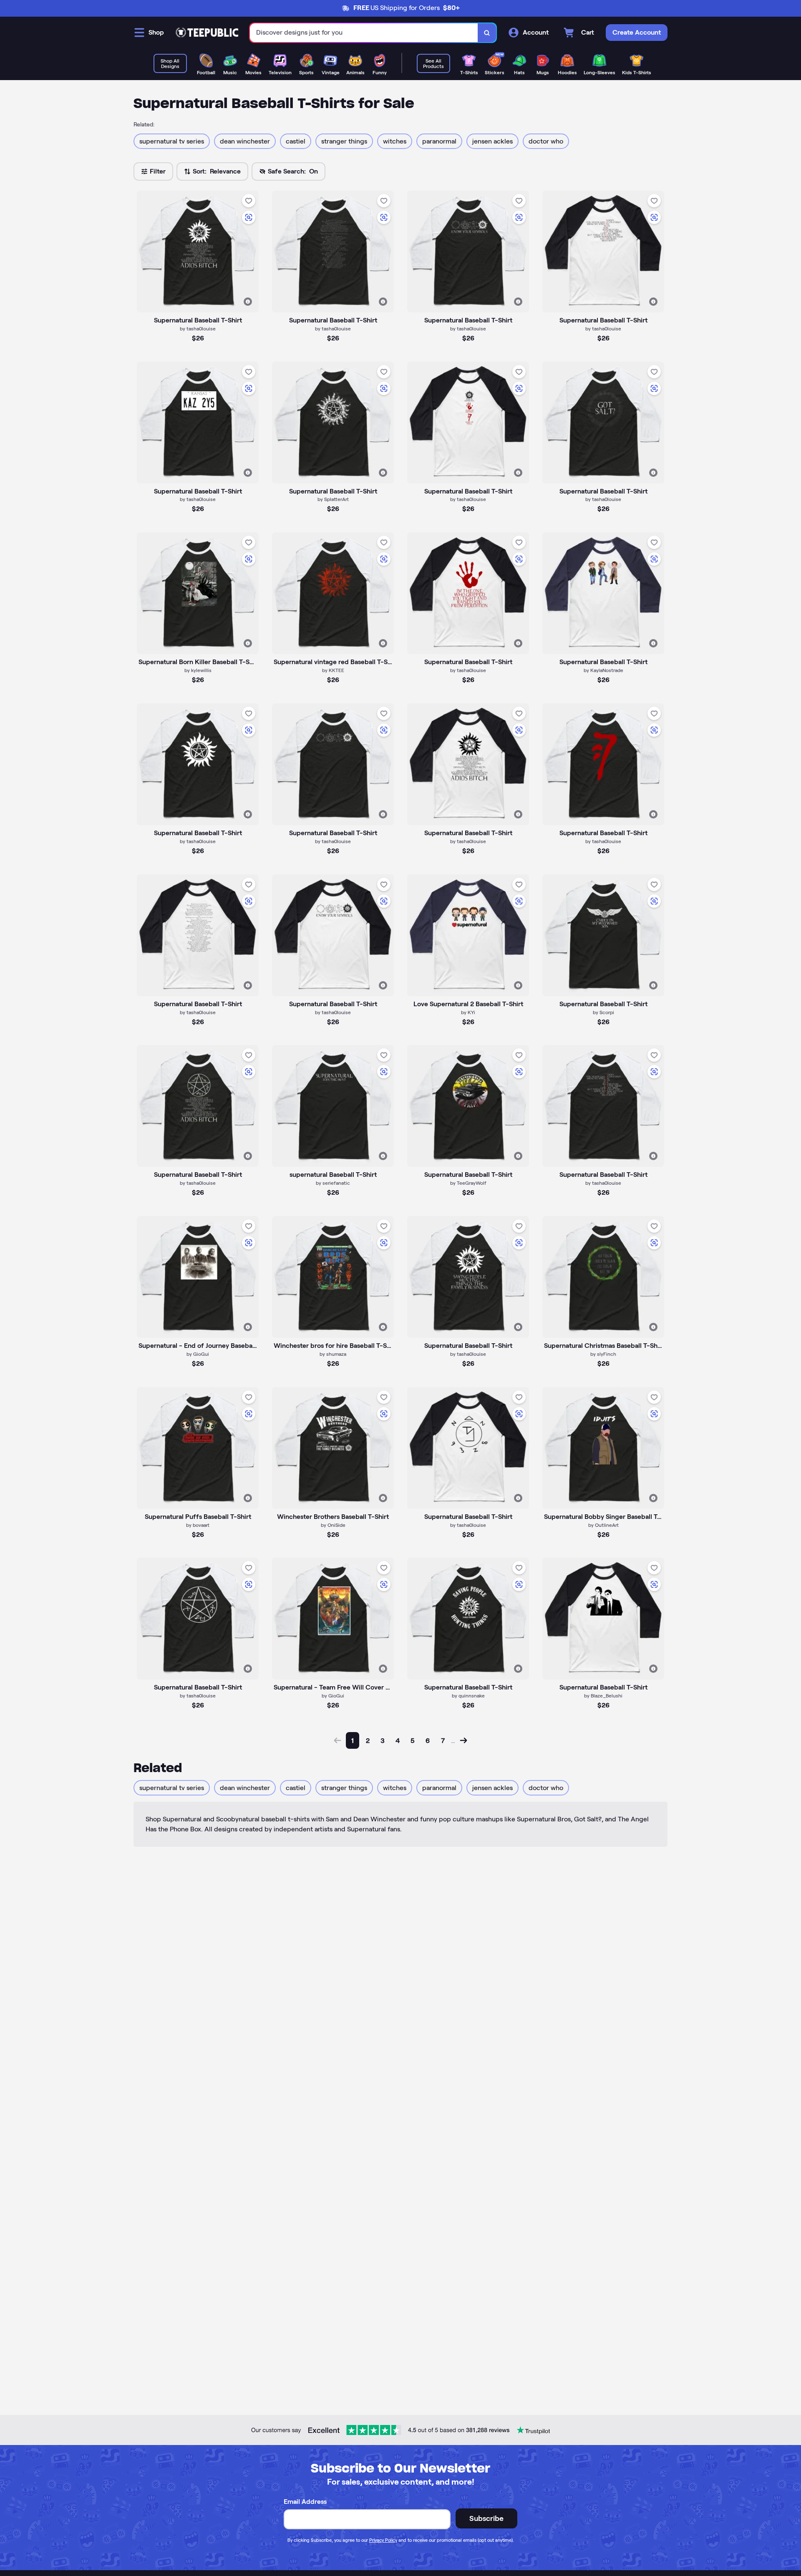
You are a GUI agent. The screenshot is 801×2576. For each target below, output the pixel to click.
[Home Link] (207, 33)
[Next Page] (463, 1740)
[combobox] (364, 33)
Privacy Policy (383, 2540)
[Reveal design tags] (248, 302)
